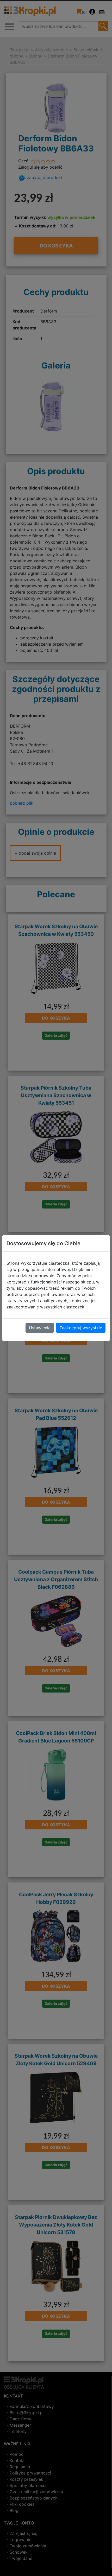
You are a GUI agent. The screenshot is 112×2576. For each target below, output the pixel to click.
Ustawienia (40, 1328)
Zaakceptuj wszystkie (81, 1328)
